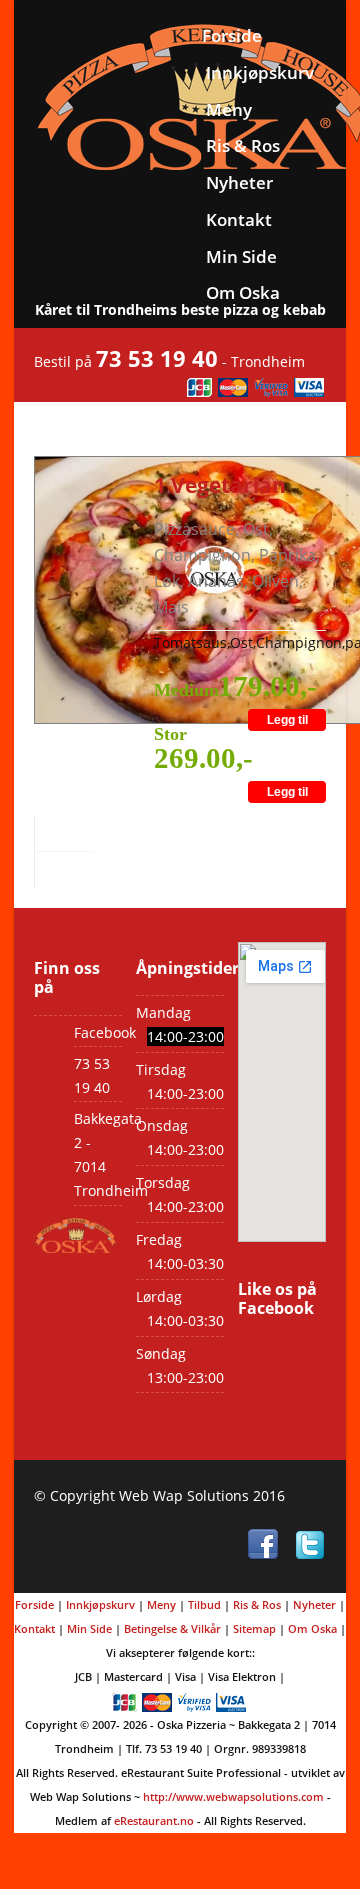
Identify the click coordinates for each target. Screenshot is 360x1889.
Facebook (105, 1032)
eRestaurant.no (154, 1820)
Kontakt (239, 219)
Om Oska (243, 292)
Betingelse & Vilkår (172, 1628)
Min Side (241, 256)
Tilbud (204, 1604)
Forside (232, 35)
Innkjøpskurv (260, 72)
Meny (229, 109)
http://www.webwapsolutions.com (233, 1796)
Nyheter (239, 182)
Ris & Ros (243, 145)
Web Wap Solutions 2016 (202, 1495)
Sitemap (254, 1628)
